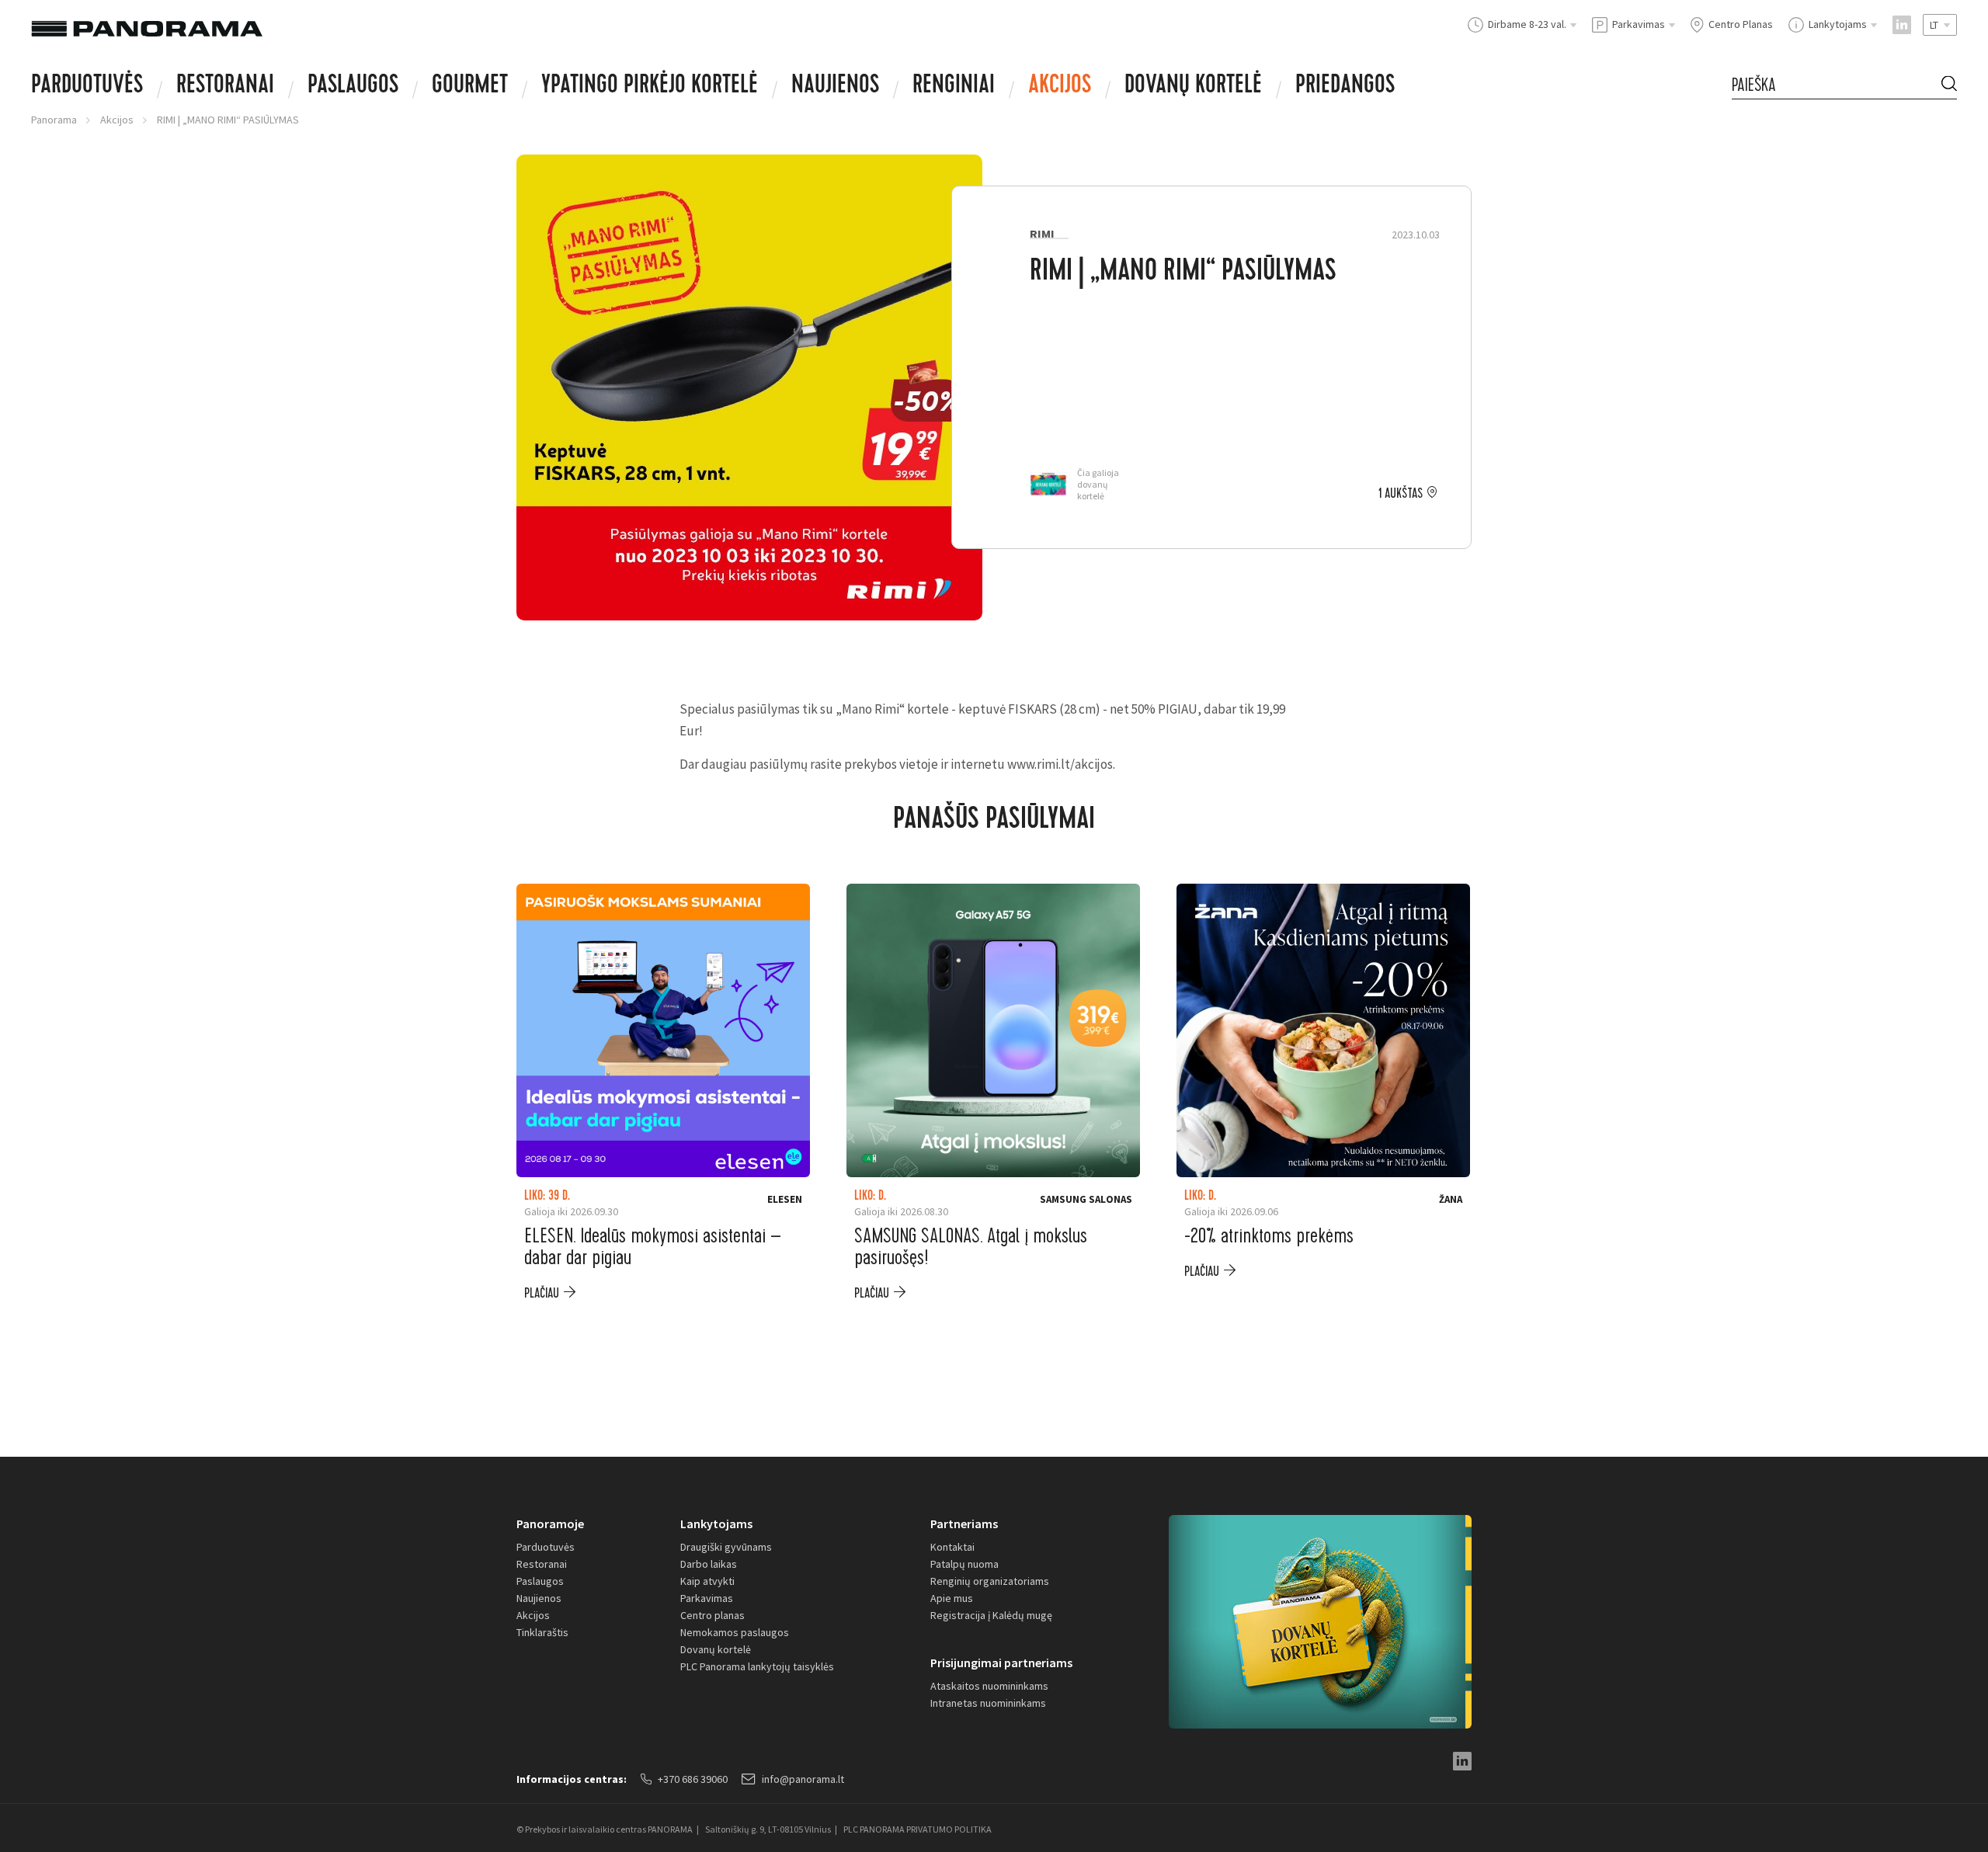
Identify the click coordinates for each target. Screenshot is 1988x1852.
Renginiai (954, 87)
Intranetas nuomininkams (988, 1703)
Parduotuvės (87, 87)
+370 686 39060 (693, 1779)
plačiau (542, 1293)
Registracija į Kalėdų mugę (991, 1615)
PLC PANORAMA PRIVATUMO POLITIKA (918, 1829)
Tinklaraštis (542, 1632)
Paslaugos (353, 87)
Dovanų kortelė (716, 1649)
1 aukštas (1401, 494)
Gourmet (470, 87)
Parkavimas (707, 1598)
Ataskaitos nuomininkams (989, 1686)
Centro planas (712, 1615)
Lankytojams (716, 1524)
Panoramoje (550, 1524)
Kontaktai (952, 1547)
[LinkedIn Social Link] (1902, 25)
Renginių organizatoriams (990, 1581)
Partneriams (964, 1524)
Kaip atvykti (707, 1581)
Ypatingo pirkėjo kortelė (650, 87)
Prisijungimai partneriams (1001, 1663)
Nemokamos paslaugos (735, 1632)
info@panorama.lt (803, 1779)
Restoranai (225, 87)
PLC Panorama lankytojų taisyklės (757, 1666)
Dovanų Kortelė (1193, 87)
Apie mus (952, 1598)
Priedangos (1345, 87)
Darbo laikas (709, 1564)
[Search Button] (1949, 85)
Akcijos (1060, 87)
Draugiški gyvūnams (726, 1547)
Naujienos (835, 87)
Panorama (54, 120)
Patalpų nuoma (964, 1564)
